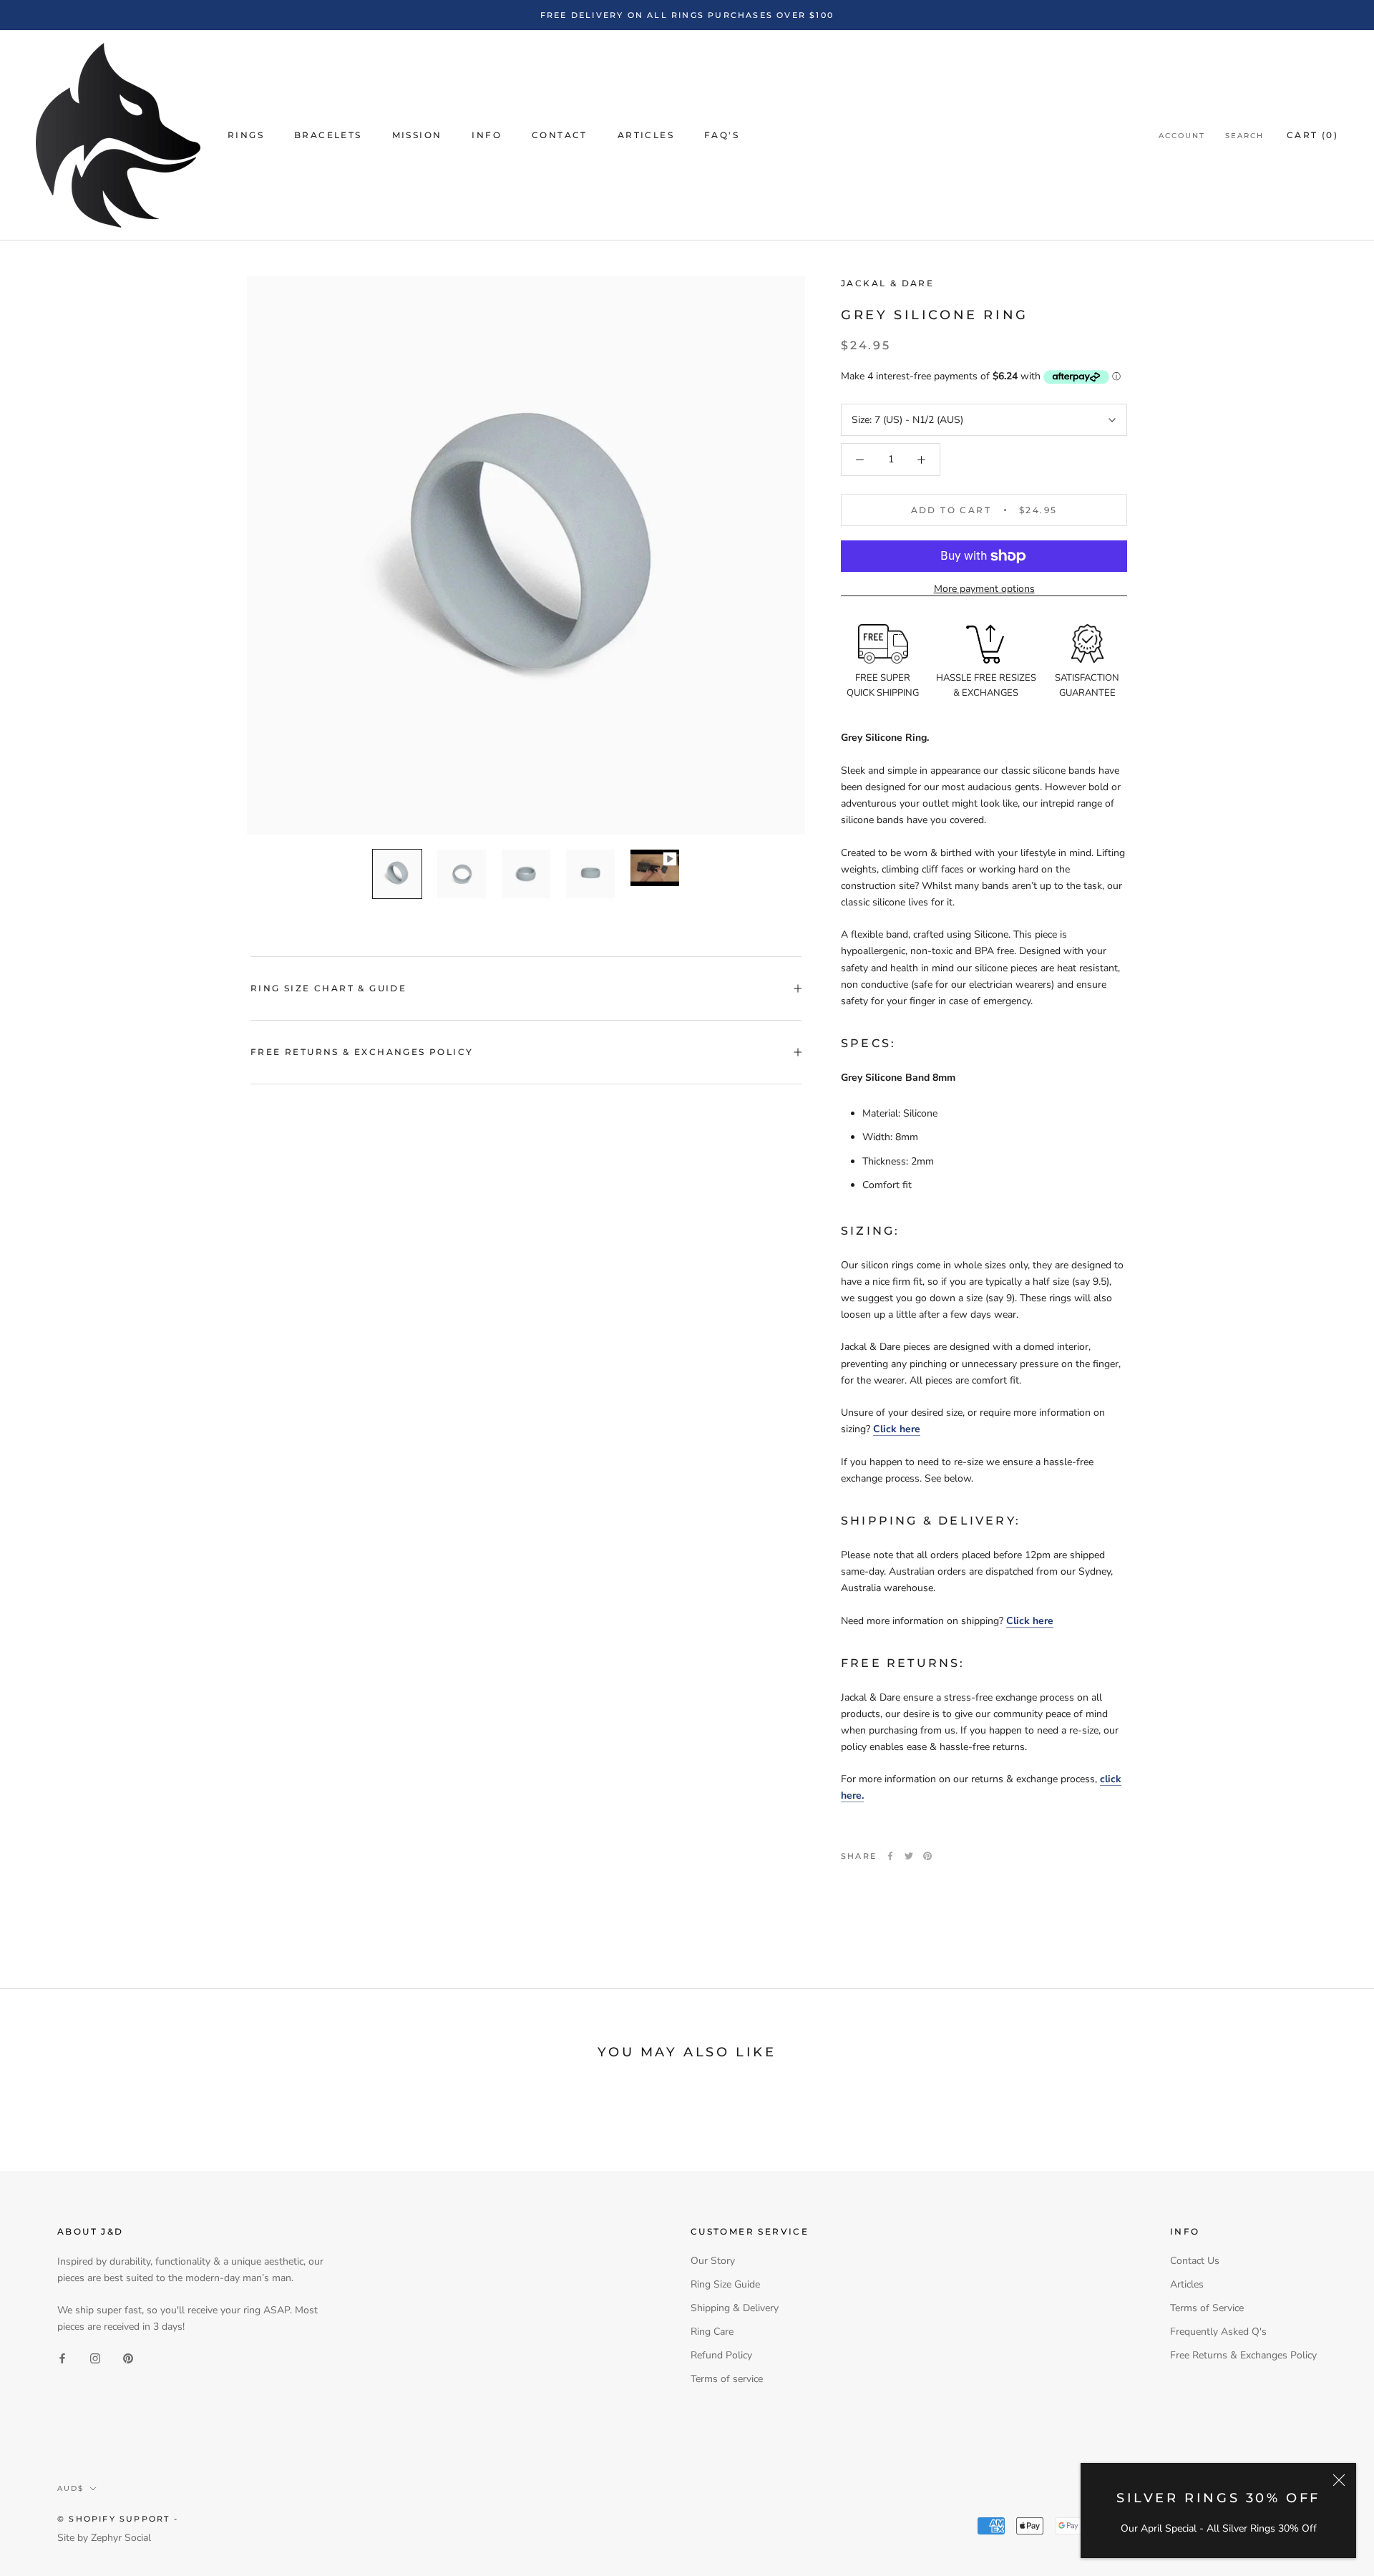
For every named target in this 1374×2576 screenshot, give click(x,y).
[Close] (1339, 2480)
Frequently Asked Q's (1218, 2332)
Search (1244, 136)
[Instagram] (95, 2358)
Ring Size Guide (725, 2284)
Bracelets (328, 136)
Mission (417, 136)
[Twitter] (909, 1856)
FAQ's (722, 136)
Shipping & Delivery (735, 2308)
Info (487, 136)
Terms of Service (1207, 2308)
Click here (897, 1429)
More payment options (984, 589)
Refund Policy (721, 2355)
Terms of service (727, 2379)
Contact (560, 136)
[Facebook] (890, 1856)
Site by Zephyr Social (104, 2538)
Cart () (1312, 136)
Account (1182, 136)
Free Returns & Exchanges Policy (362, 1052)
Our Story (713, 2261)
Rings (246, 136)
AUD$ (70, 2488)
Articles (646, 136)
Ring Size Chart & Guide (328, 988)
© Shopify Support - (118, 2519)
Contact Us (1195, 2261)
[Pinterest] (927, 1856)
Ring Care (712, 2332)
